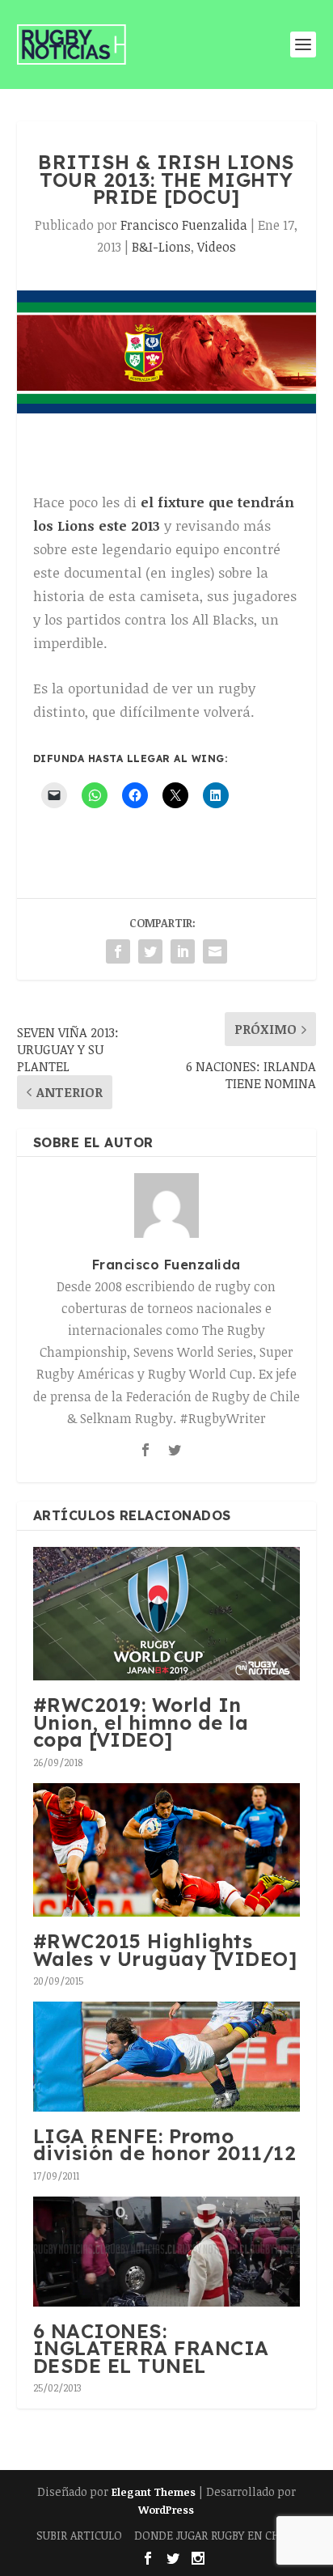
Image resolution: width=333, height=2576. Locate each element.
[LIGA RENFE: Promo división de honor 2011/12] (167, 2057)
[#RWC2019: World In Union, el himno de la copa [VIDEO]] (167, 1614)
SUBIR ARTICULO (79, 2535)
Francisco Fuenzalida (184, 225)
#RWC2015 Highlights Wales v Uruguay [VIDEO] (165, 1950)
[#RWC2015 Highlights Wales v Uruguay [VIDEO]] (167, 1850)
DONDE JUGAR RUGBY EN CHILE (215, 2535)
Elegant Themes (154, 2492)
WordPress (166, 2510)
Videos (217, 247)
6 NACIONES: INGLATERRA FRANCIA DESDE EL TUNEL (151, 2348)
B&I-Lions (161, 247)
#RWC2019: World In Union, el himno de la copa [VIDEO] (141, 1722)
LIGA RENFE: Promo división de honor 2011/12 (165, 2145)
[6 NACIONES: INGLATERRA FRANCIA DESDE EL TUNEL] (167, 2252)
